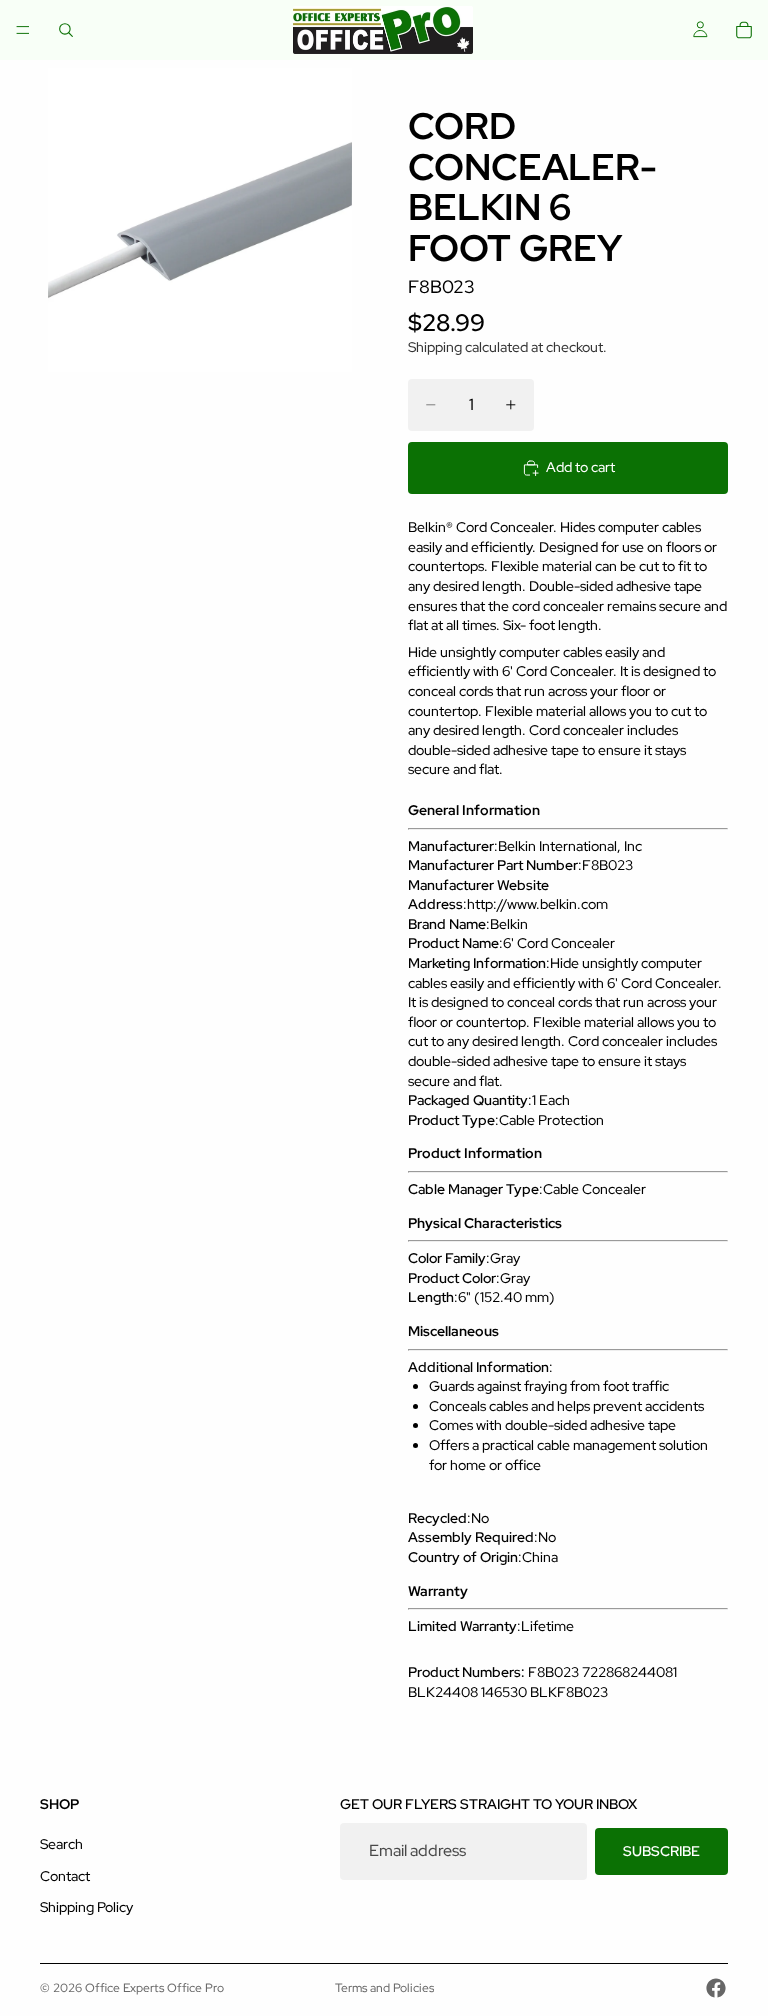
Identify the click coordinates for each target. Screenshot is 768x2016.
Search (61, 1844)
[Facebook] (716, 1988)
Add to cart (580, 467)
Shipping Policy (86, 1908)
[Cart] (744, 30)
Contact (65, 1876)
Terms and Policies (384, 1988)
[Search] (66, 30)
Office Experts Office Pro (154, 1988)
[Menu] (23, 30)
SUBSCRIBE (661, 1851)
